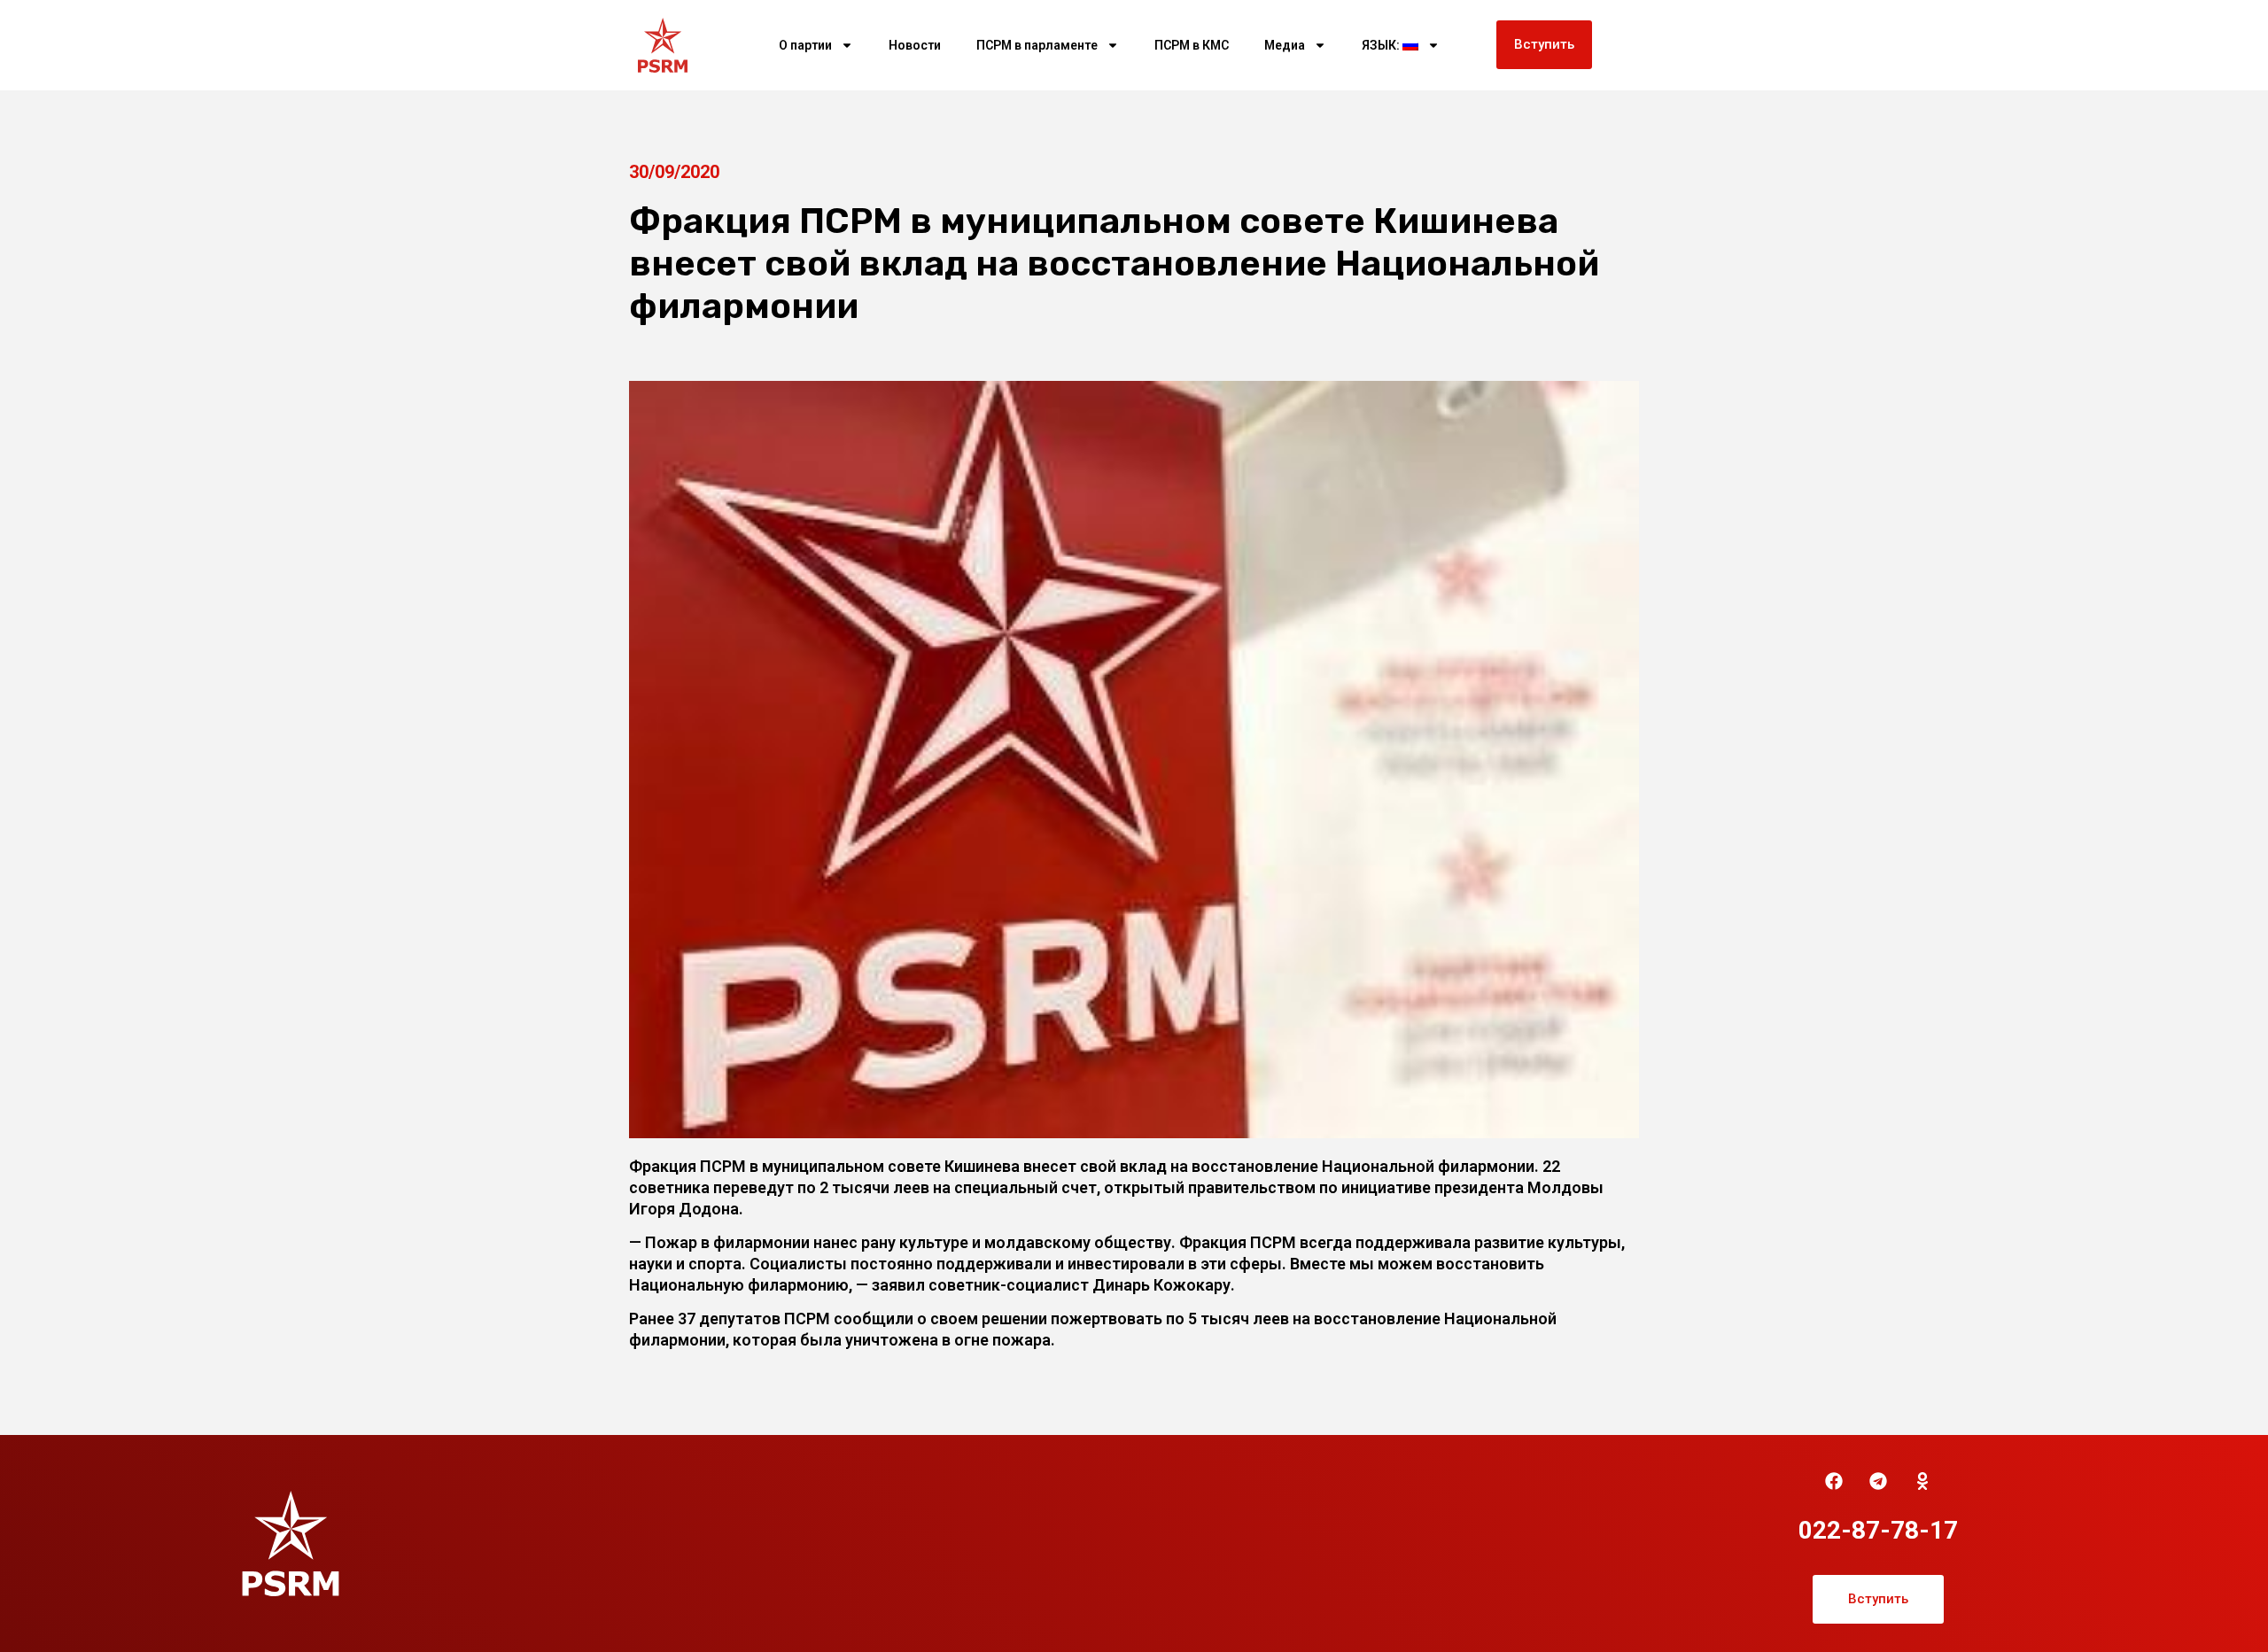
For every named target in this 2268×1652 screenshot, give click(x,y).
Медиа (1285, 45)
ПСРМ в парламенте (1037, 45)
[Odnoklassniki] (1922, 1481)
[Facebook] (1834, 1481)
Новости (915, 45)
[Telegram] (1878, 1481)
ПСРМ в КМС (1192, 45)
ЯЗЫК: (1382, 45)
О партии (805, 45)
